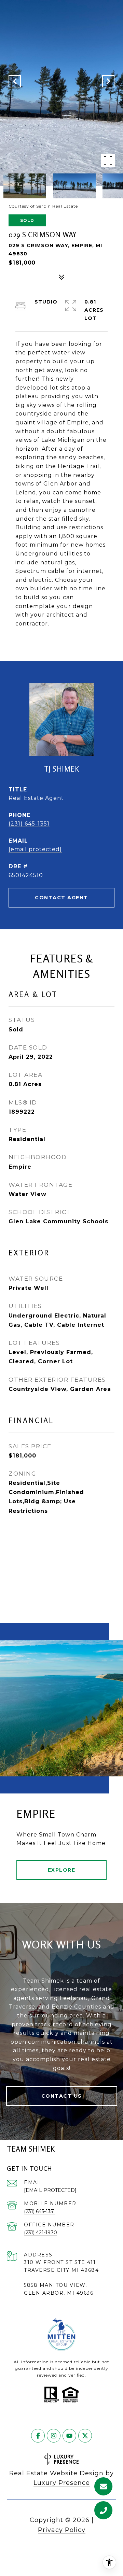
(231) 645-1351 (29, 824)
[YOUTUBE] (69, 2436)
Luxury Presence (62, 2483)
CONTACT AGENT (61, 898)
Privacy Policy (62, 2530)
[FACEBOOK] (38, 2436)
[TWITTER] (85, 2436)
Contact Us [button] (62, 2096)
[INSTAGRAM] (54, 2436)
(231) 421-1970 (40, 2233)
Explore (62, 1870)
